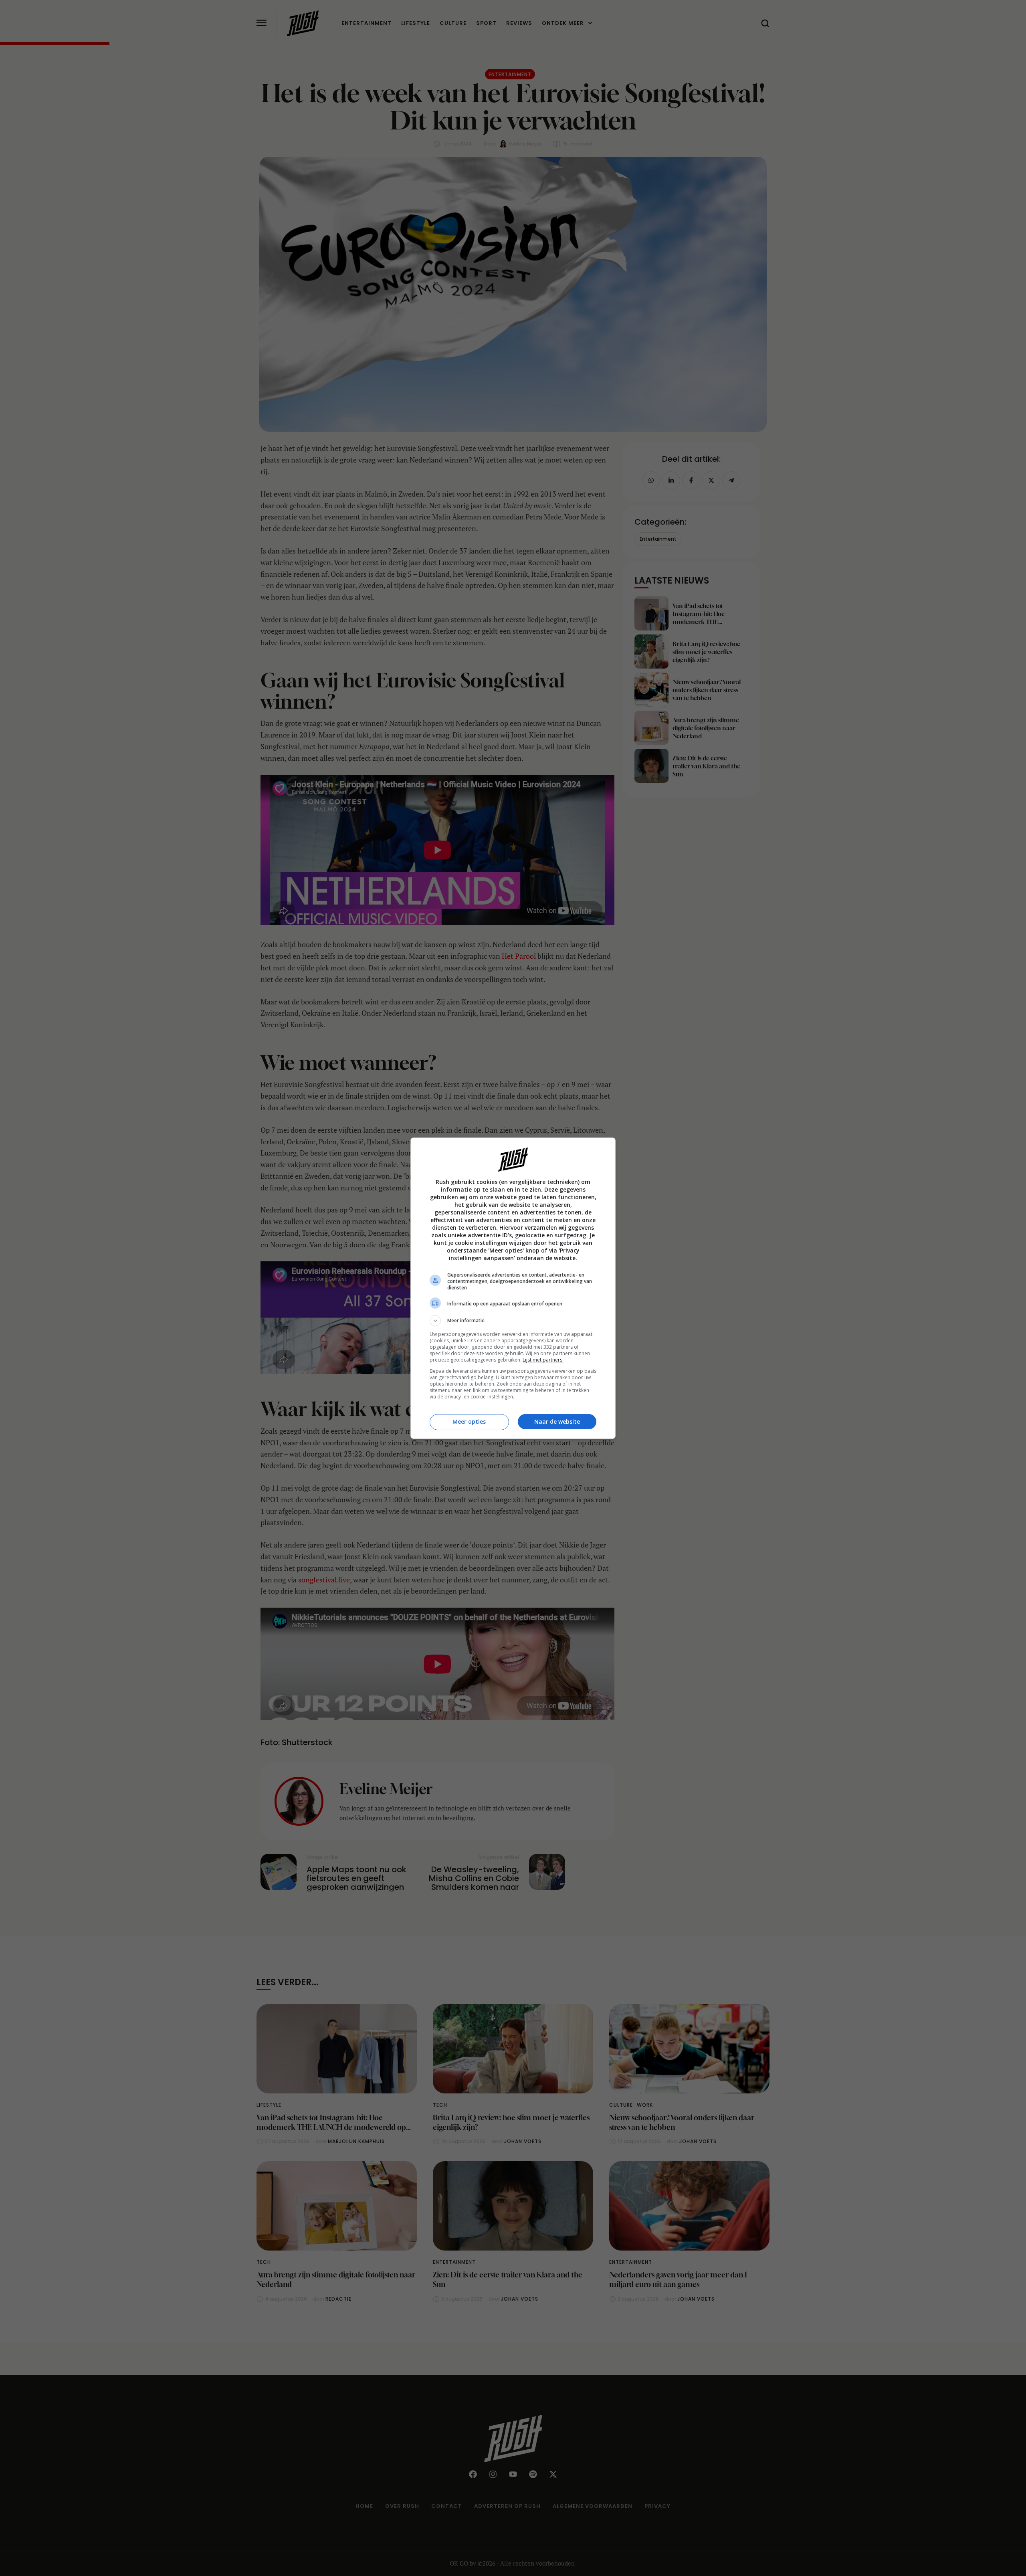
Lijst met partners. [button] (543, 1360)
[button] (513, 1321)
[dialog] (513, 1288)
